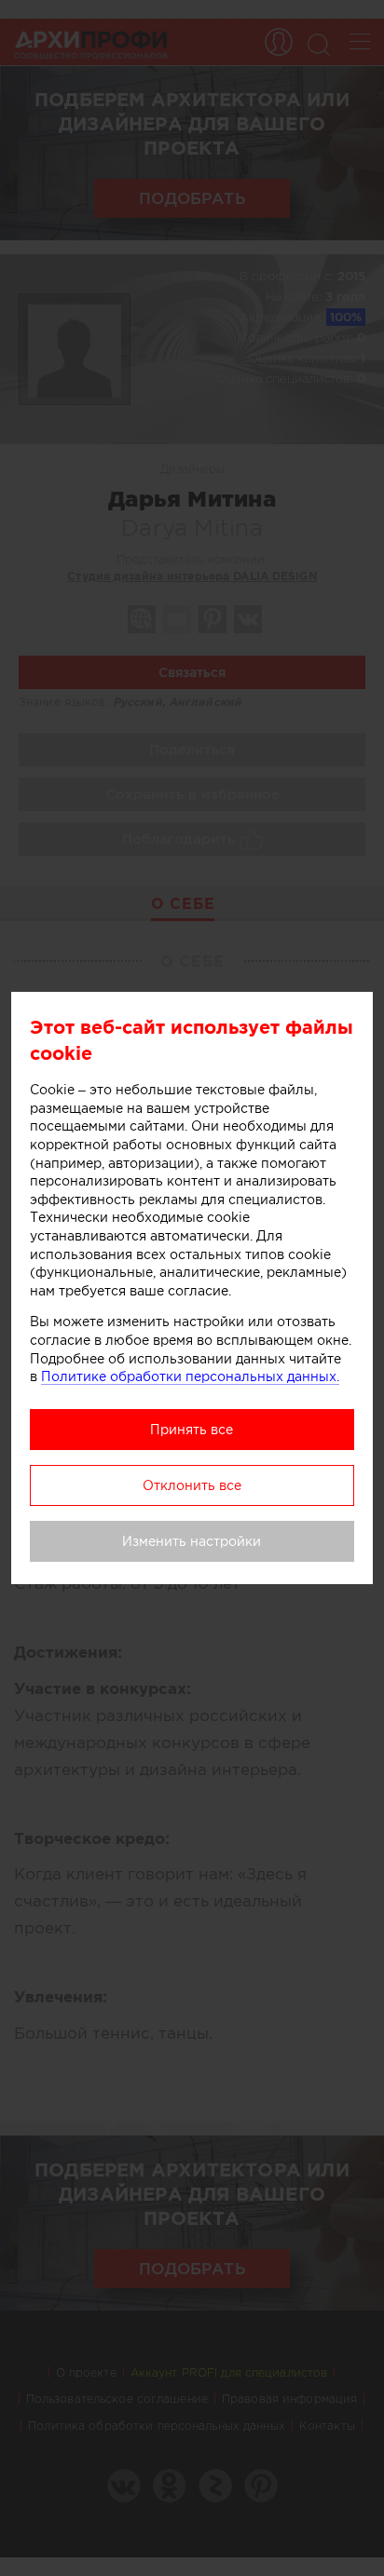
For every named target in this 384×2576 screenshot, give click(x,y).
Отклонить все (192, 1485)
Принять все (192, 1430)
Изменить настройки (192, 1541)
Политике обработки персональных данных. (190, 1376)
